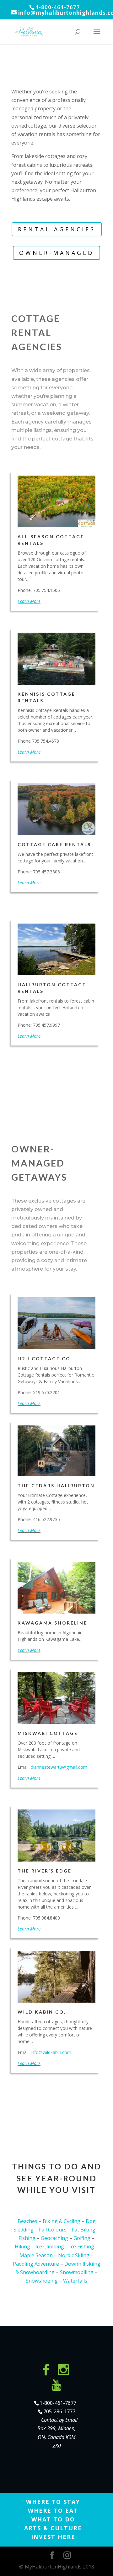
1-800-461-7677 (58, 2403)
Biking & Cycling (62, 2221)
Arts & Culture (53, 2528)
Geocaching (54, 2238)
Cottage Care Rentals (54, 844)
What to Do (53, 2519)
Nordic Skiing (74, 2255)
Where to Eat (53, 2510)
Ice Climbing (50, 2247)
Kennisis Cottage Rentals (46, 697)
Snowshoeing (42, 2281)
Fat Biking (84, 2230)
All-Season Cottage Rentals (51, 540)
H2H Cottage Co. (45, 1359)
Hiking (22, 2247)
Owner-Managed (56, 253)
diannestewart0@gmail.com (59, 1767)
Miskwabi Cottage (48, 1733)
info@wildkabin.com (51, 2052)
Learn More (29, 601)
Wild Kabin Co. (42, 2012)
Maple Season (36, 2255)
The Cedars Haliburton (56, 1486)
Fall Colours (53, 2230)
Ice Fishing (82, 2247)
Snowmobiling (77, 2272)
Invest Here (53, 2537)
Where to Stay (53, 2502)
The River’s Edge (45, 1871)
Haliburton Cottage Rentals (52, 988)
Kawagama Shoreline (52, 1623)
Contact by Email (59, 2420)
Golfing (82, 2238)
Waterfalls (75, 2281)
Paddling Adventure (36, 2264)
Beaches (27, 2221)
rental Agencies (57, 229)
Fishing (27, 2238)
